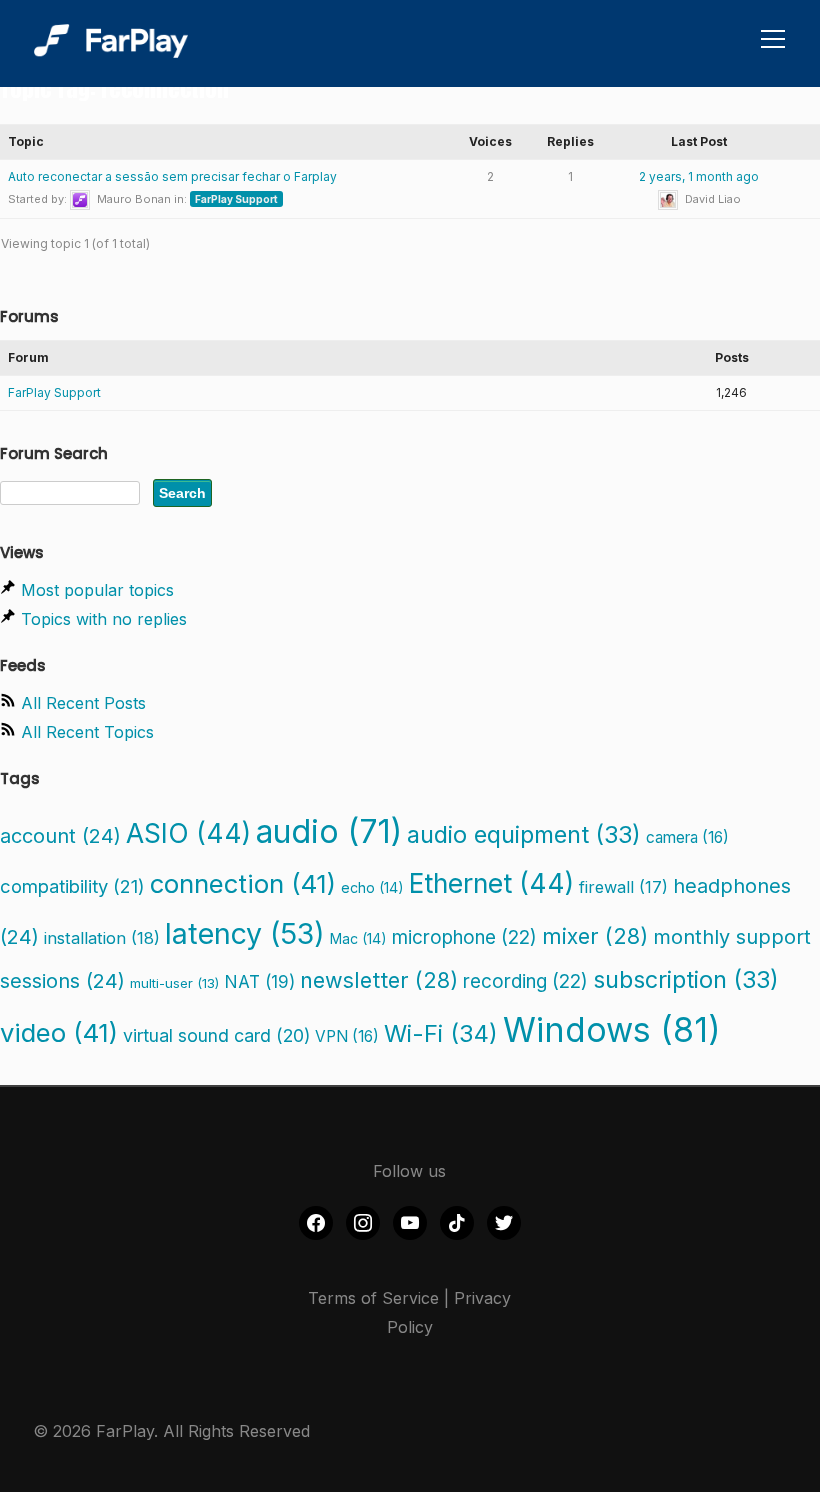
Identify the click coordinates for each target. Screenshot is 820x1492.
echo (372, 887)
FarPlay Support (236, 199)
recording (525, 981)
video (59, 1032)
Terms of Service (373, 1298)
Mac (358, 938)
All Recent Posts (83, 703)
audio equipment (524, 834)
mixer (595, 936)
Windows (612, 1030)
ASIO (188, 833)
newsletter (379, 980)
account (60, 836)
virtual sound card (216, 1035)
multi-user (174, 983)
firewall (623, 887)
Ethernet (491, 883)
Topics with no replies (104, 619)
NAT (259, 981)
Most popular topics (97, 590)
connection (243, 883)
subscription (686, 979)
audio (329, 831)
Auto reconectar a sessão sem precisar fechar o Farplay (172, 176)
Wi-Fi (441, 1033)
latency (245, 933)
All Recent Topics (87, 732)
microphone (464, 937)
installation (102, 938)
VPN (347, 1036)
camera (687, 837)
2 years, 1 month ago (699, 176)
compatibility (72, 886)
